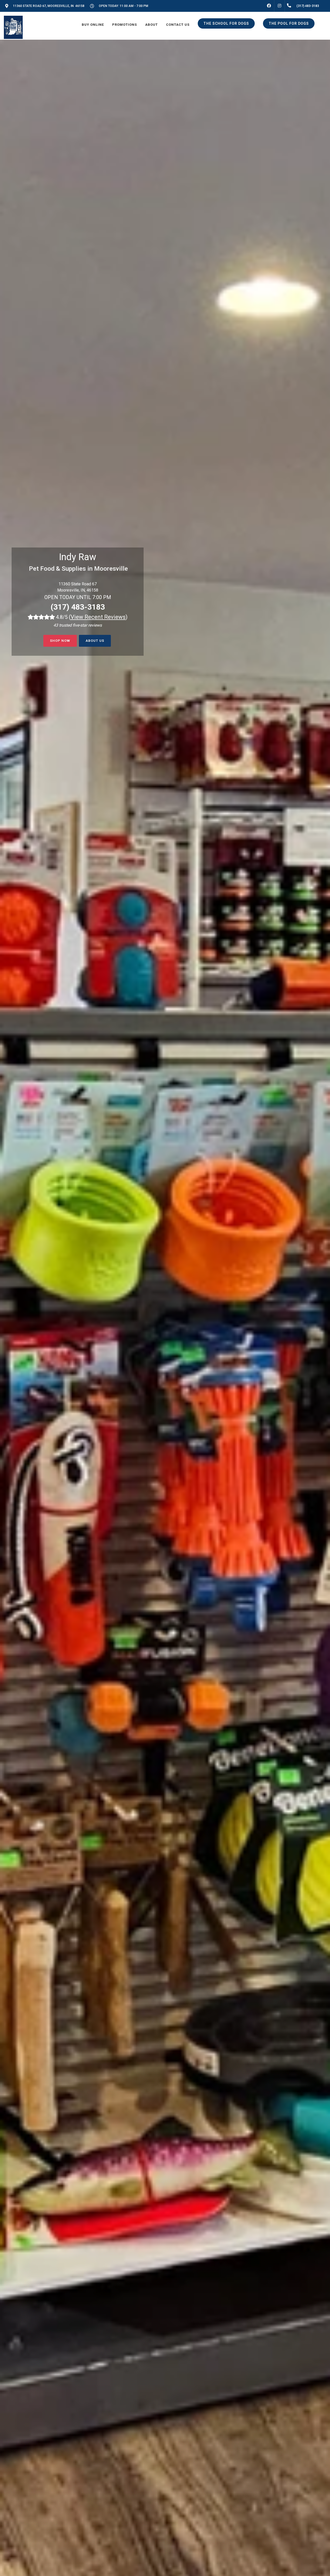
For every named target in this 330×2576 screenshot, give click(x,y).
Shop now (60, 641)
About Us (95, 641)
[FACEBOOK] (269, 6)
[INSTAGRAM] (279, 6)
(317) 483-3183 (78, 607)
